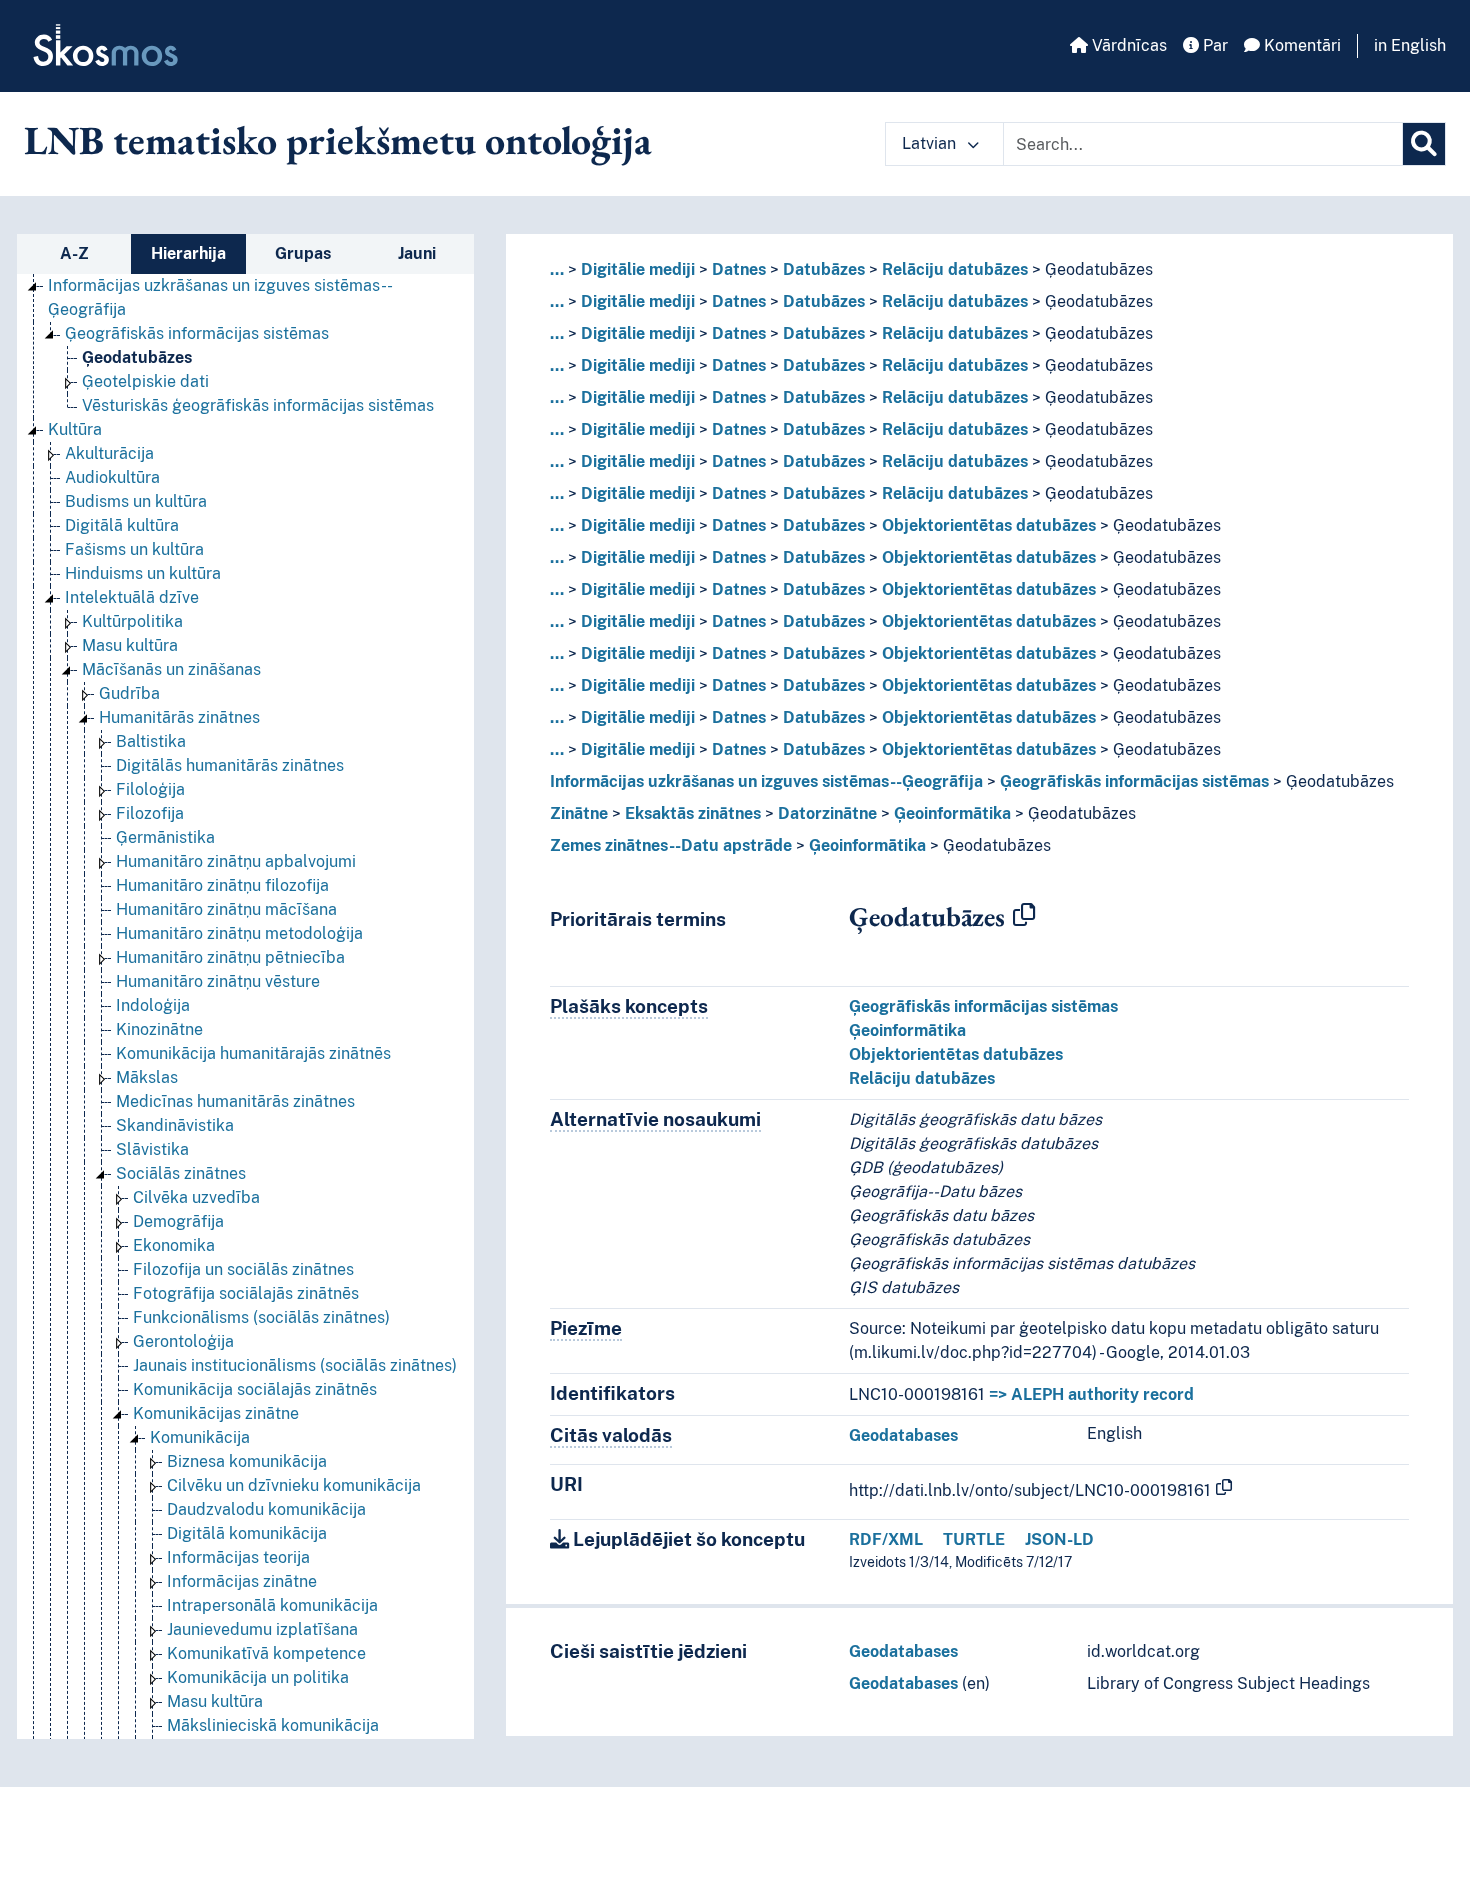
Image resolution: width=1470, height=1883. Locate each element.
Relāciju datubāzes (955, 269)
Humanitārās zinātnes (179, 717)
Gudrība (129, 693)
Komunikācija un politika (258, 1677)
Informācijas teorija (238, 1557)
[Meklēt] (1424, 144)
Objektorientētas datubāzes (989, 525)
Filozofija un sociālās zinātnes (243, 1269)
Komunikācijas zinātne (216, 1413)
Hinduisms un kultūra (143, 573)
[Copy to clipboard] (1024, 916)
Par (1213, 45)
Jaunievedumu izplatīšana (262, 1629)
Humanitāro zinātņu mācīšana (226, 909)
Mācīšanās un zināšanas (171, 669)
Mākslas (147, 1077)
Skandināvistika (175, 1125)
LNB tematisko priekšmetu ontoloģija (338, 140)
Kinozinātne (159, 1029)
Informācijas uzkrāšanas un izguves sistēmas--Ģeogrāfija (766, 781)
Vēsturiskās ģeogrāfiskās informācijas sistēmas (258, 405)
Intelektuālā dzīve (132, 597)
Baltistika (151, 741)
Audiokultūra (112, 477)
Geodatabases (903, 1435)
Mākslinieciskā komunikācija (273, 1725)
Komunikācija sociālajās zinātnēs (255, 1389)
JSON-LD (1059, 1539)
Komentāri (1300, 45)
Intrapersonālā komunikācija (272, 1605)
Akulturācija (109, 453)
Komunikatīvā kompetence (266, 1653)
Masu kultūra (130, 645)
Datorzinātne (827, 813)
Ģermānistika (165, 837)
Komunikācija (200, 1437)
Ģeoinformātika (952, 813)
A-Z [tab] (74, 253)
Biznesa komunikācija (247, 1461)
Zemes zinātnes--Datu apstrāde (671, 845)
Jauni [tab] (417, 253)
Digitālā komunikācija (247, 1533)
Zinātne (579, 813)
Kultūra (75, 429)
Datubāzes (824, 269)
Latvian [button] (931, 143)
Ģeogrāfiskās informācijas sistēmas (197, 333)
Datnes (739, 269)
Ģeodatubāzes (137, 357)
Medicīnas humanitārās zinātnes (235, 1101)
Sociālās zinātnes (181, 1173)
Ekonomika (174, 1245)
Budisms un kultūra (136, 501)
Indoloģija (153, 1005)
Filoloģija (150, 789)
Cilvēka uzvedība (196, 1197)
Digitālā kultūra (122, 525)
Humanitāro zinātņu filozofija (222, 885)
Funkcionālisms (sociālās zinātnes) (261, 1317)
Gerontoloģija (183, 1341)
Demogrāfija (178, 1221)
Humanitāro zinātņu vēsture (218, 981)
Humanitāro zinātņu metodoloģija (239, 933)
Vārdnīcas (1127, 45)
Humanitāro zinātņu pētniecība (230, 957)
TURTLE (974, 1539)
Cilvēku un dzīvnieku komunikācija (294, 1485)
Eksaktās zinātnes (693, 813)
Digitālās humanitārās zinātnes (230, 765)
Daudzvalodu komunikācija (266, 1509)
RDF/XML (886, 1539)
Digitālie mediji (638, 269)
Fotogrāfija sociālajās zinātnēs (246, 1293)
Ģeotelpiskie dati (145, 381)
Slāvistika (152, 1149)
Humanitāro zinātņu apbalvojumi (236, 861)
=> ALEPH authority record (1091, 1394)
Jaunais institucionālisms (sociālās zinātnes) (295, 1365)
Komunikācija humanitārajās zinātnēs (253, 1053)
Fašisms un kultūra (134, 549)
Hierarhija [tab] (188, 253)
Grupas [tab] (303, 253)
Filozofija (150, 813)
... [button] (557, 269)
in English (1410, 45)
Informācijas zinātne (242, 1581)
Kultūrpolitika (132, 621)
